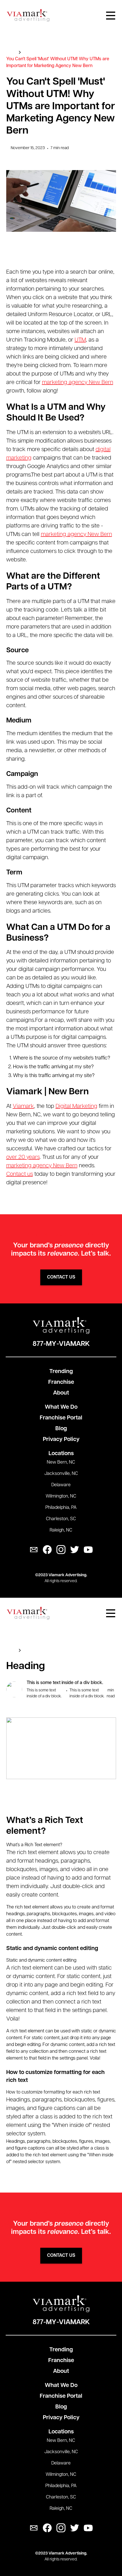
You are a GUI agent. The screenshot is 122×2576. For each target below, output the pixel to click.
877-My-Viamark (61, 1344)
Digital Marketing (76, 1106)
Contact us (20, 1174)
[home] (28, 15)
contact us (61, 1277)
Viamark (23, 1106)
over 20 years (23, 1157)
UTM (80, 340)
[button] (111, 16)
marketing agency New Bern (78, 383)
